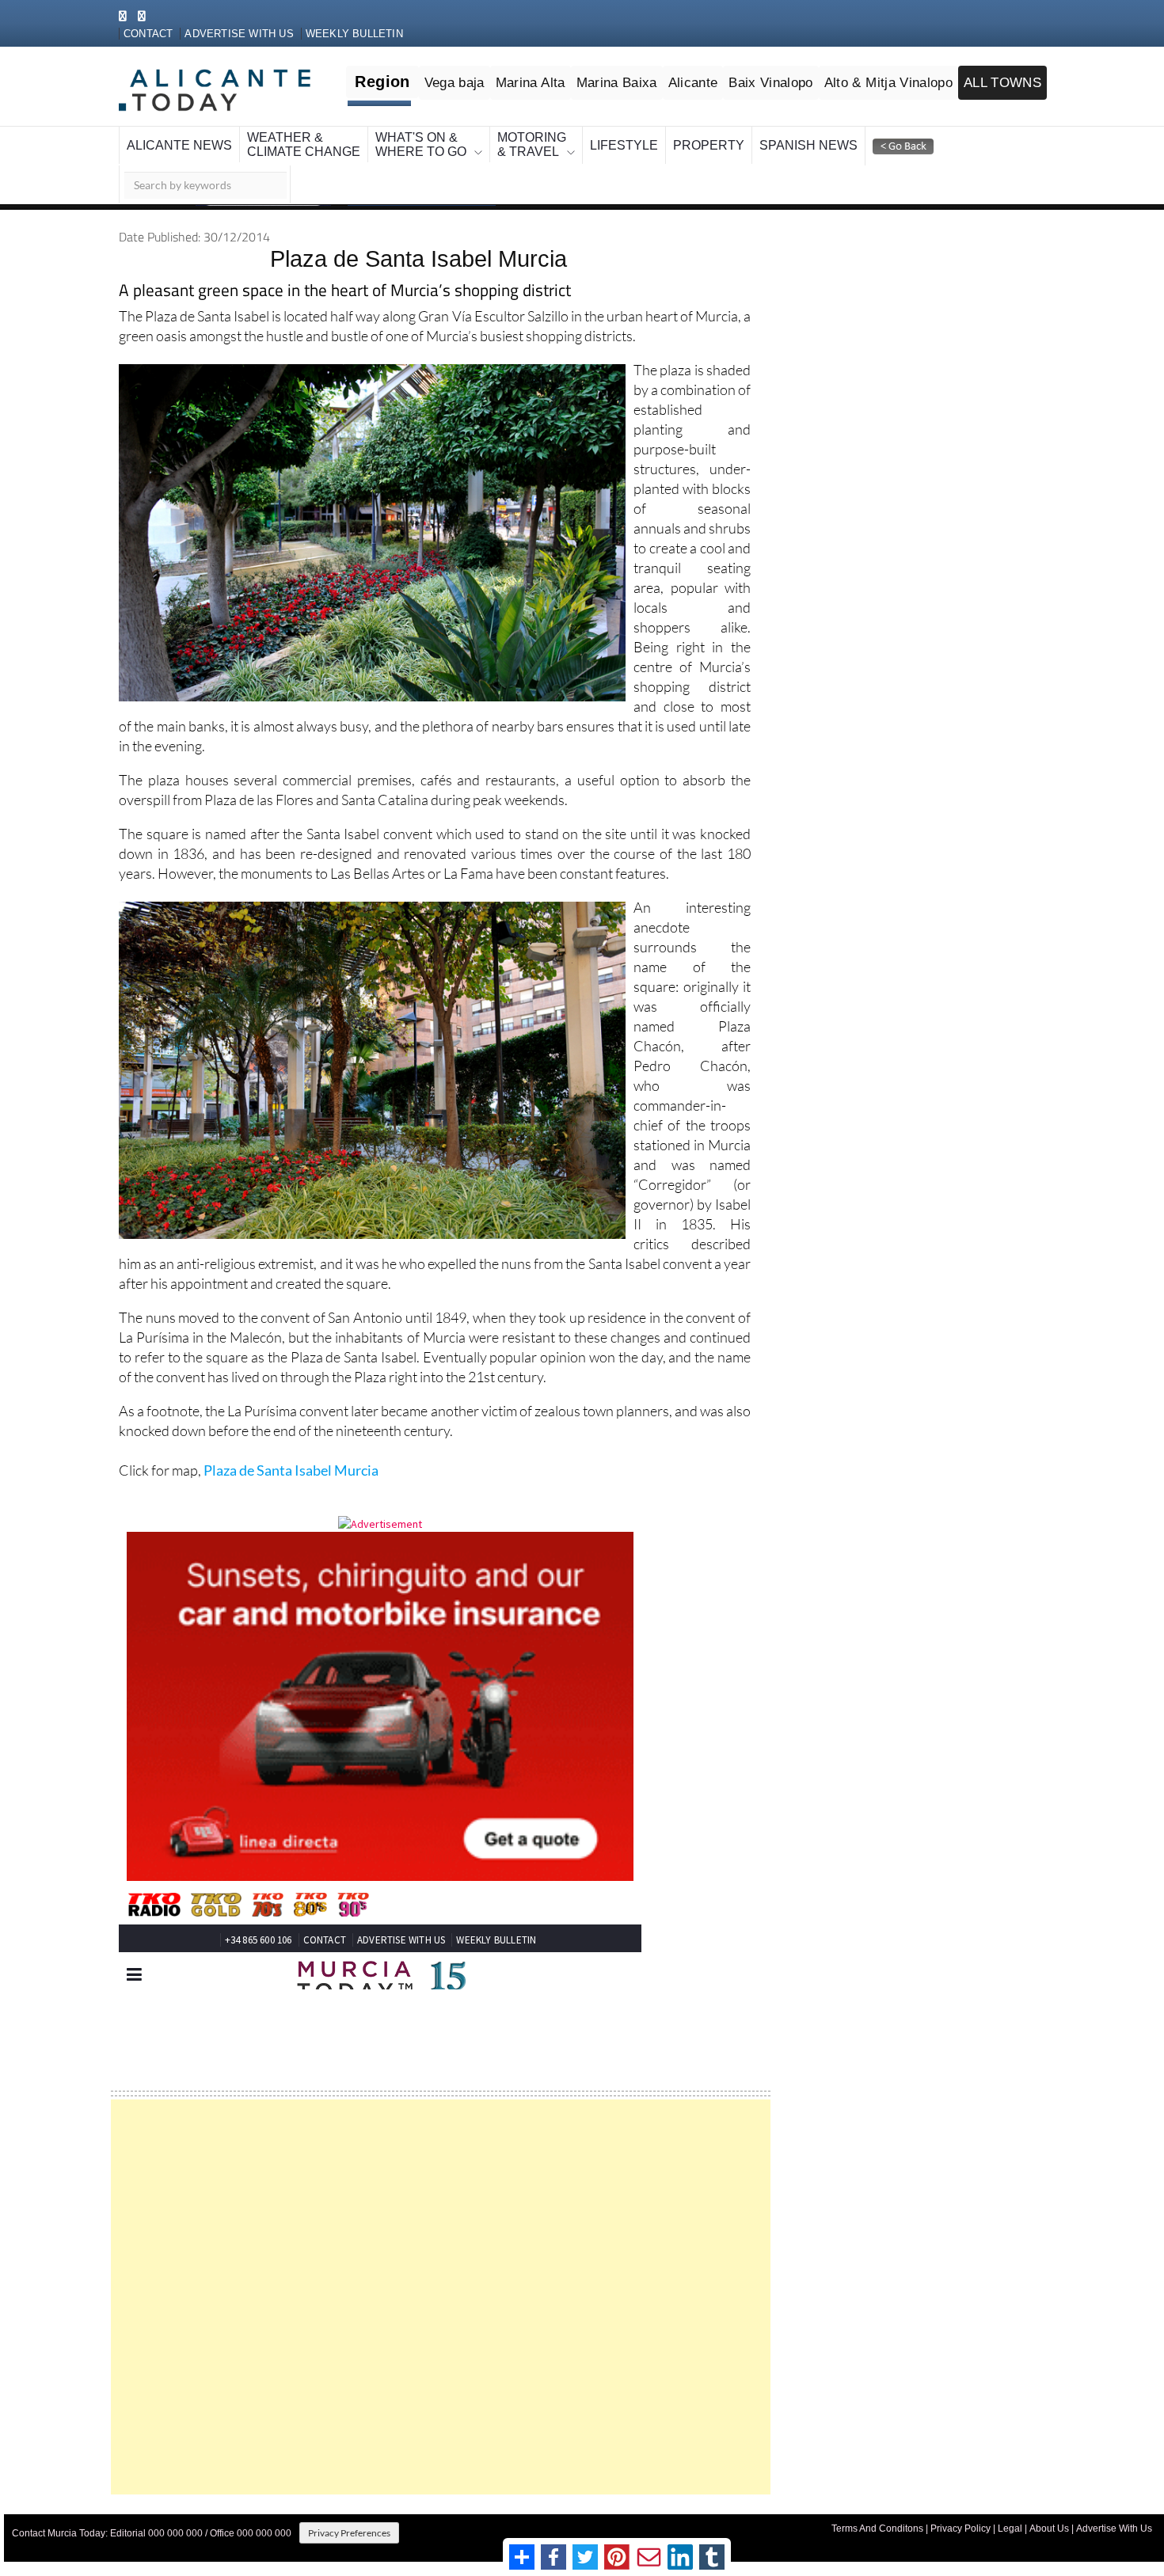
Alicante (714, 64)
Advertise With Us (1114, 2511)
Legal (1010, 2511)
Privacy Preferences (349, 2515)
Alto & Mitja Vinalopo (900, 64)
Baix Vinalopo (788, 64)
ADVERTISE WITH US (255, 17)
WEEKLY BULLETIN (351, 17)
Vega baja (491, 64)
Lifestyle (533, 128)
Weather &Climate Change (266, 128)
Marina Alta (562, 64)
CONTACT (179, 17)
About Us (1049, 2511)
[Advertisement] (441, 2280)
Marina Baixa (643, 64)
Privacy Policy (960, 2511)
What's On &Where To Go (361, 128)
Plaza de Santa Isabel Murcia (291, 1453)
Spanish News (683, 128)
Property (602, 128)
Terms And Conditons (877, 2511)
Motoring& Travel (457, 128)
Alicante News (167, 128)
